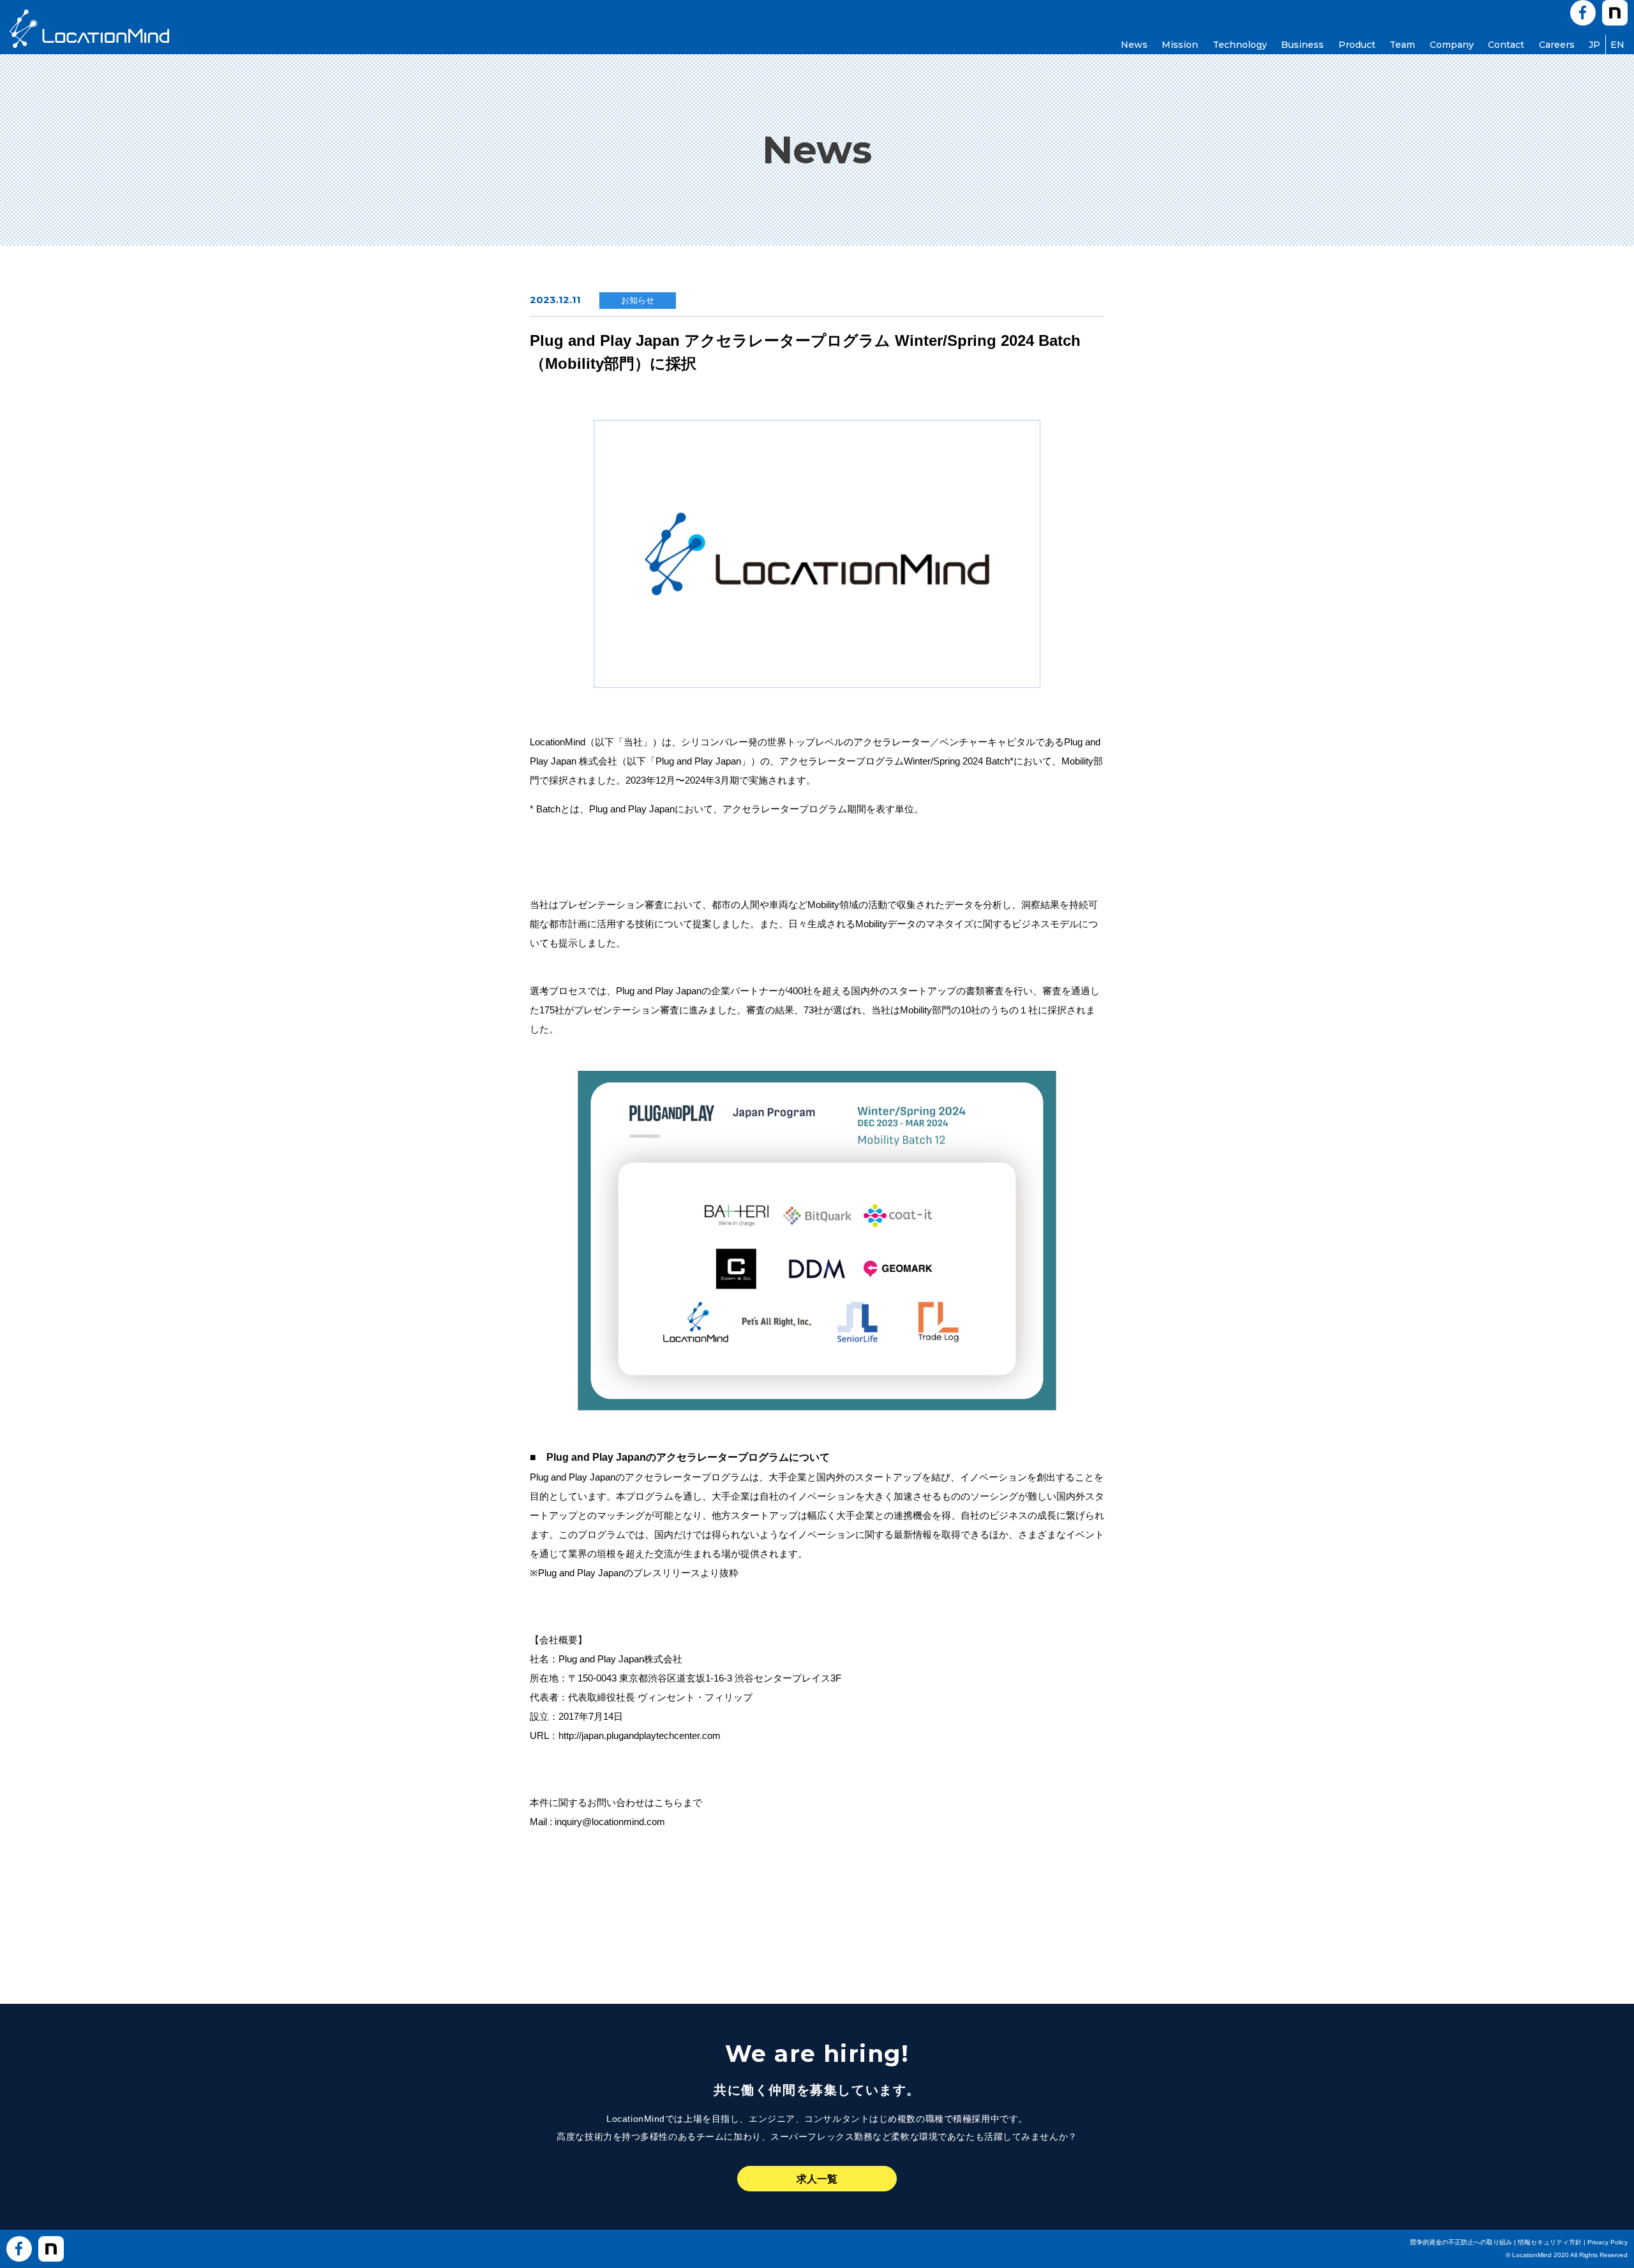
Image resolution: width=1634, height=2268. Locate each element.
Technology (1240, 45)
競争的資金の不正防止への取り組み (1461, 2242)
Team (1402, 45)
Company (1452, 45)
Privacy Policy (1608, 2242)
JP (1594, 45)
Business (1302, 45)
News (1134, 45)
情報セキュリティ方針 (1550, 2242)
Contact (1506, 45)
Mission (1180, 45)
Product (1357, 45)
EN (1617, 45)
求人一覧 (817, 2179)
